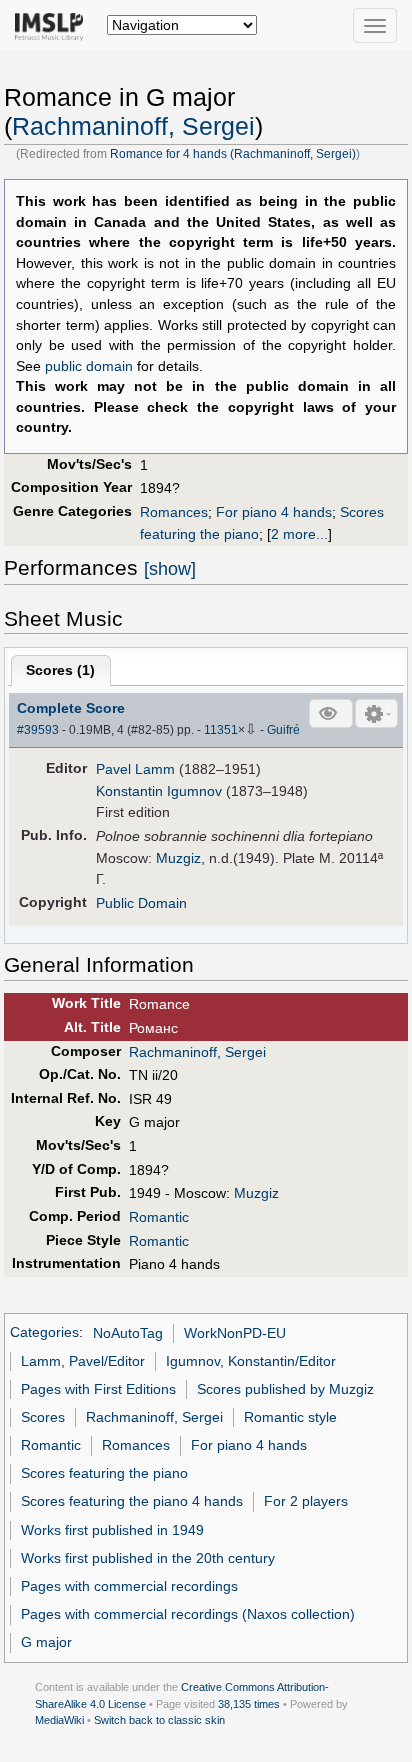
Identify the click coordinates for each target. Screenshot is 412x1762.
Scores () (60, 670)
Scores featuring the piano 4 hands (132, 1501)
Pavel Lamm (135, 769)
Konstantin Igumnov (159, 791)
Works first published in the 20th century (148, 1558)
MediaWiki (59, 1720)
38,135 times (249, 1704)
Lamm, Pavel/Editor (83, 1361)
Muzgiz (178, 858)
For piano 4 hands (274, 512)
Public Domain (141, 903)
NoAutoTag (128, 1333)
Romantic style (290, 1417)
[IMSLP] (53, 25)
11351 (221, 730)
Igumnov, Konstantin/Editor (251, 1361)
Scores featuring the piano (104, 1473)
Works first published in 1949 (112, 1530)
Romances (174, 512)
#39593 (38, 730)
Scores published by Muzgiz (285, 1389)
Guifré (283, 730)
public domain (89, 366)
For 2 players (306, 1501)
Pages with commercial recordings (129, 1586)
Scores (43, 1417)
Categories (44, 1333)
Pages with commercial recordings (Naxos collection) (188, 1614)
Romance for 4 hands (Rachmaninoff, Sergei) (233, 154)
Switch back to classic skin (159, 1720)
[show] (170, 569)
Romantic (159, 1217)
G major (46, 1642)
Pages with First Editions (98, 1389)
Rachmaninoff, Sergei (133, 126)
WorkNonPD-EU (235, 1333)
